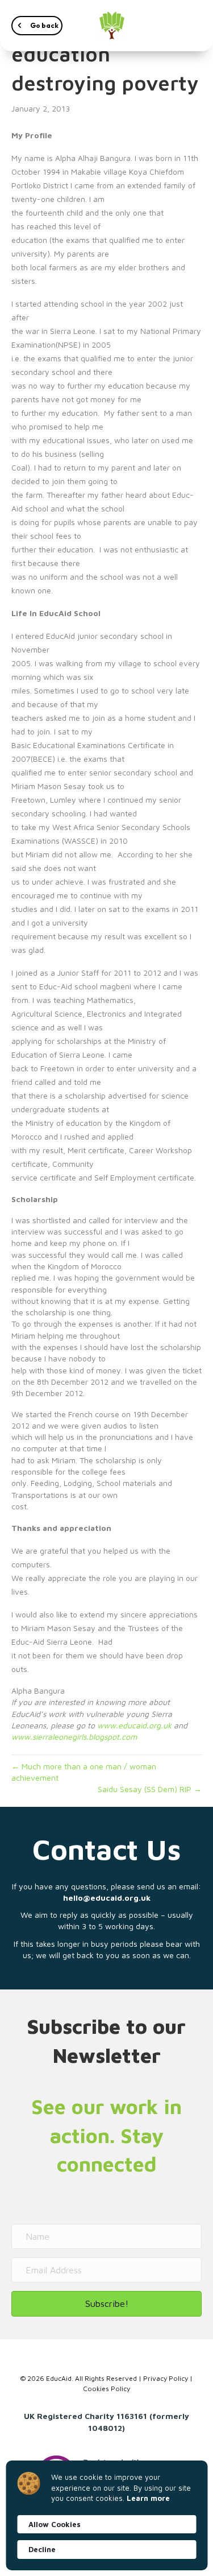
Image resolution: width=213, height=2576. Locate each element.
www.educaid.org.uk (134, 1725)
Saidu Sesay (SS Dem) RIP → (150, 1789)
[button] (37, 26)
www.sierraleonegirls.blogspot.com (74, 1737)
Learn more (148, 2498)
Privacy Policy (166, 2378)
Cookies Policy (106, 2389)
